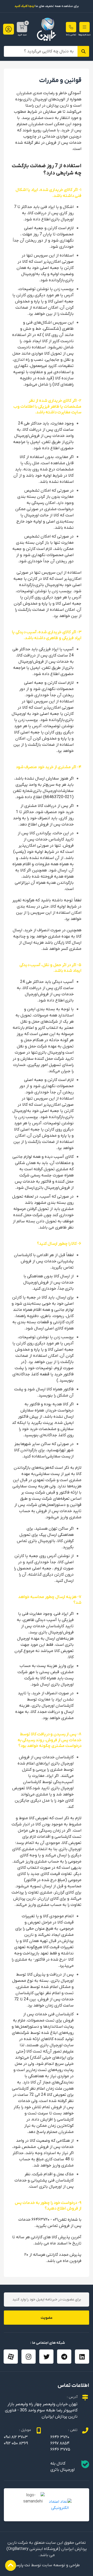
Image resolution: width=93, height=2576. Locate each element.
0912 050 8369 (16, 2443)
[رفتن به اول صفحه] (11, 2565)
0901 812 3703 (16, 2437)
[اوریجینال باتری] (47, 29)
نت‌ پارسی (22, 2565)
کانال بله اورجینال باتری (63, 2467)
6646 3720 (60, 2437)
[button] (84, 27)
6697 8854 (60, 2443)
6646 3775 (60, 2450)
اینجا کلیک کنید (25, 6)
